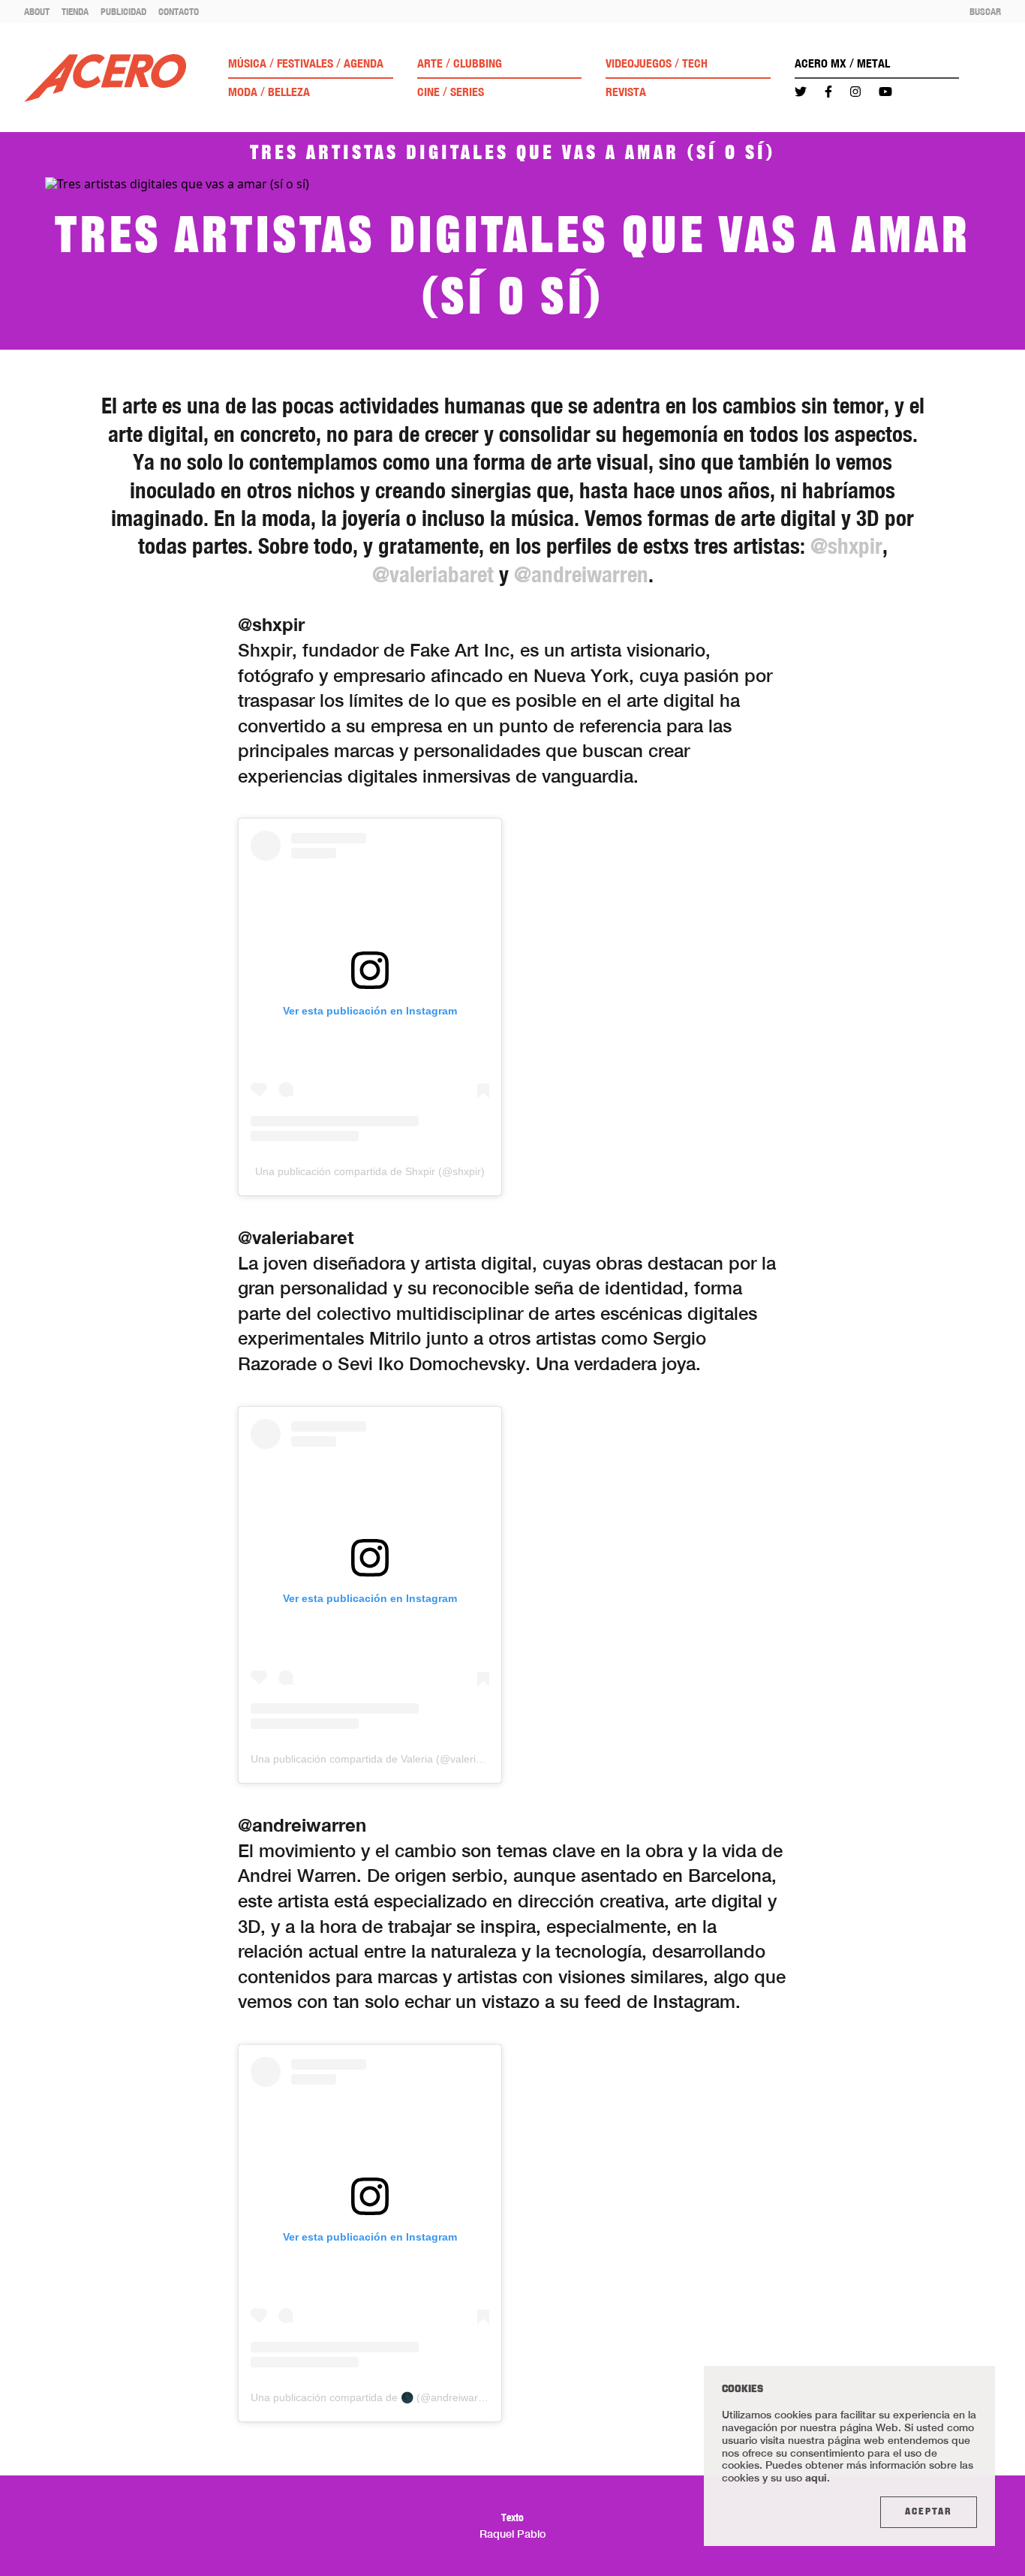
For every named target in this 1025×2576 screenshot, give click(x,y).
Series (467, 92)
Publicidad (123, 11)
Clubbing (478, 63)
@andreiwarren (581, 574)
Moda (243, 92)
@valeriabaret (433, 574)
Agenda (364, 63)
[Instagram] (855, 92)
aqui (816, 2477)
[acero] (105, 78)
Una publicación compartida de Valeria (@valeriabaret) (380, 1759)
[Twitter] (801, 92)
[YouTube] (885, 92)
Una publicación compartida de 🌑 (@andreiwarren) (374, 2397)
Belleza (289, 92)
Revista (626, 92)
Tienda (75, 11)
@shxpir (846, 546)
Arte (430, 63)
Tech (695, 63)
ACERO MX (821, 63)
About (37, 11)
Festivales (305, 63)
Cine (428, 92)
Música (247, 63)
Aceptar (929, 2512)
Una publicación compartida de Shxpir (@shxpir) (370, 1171)
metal (873, 63)
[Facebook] (828, 92)
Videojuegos (639, 63)
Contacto (179, 11)
